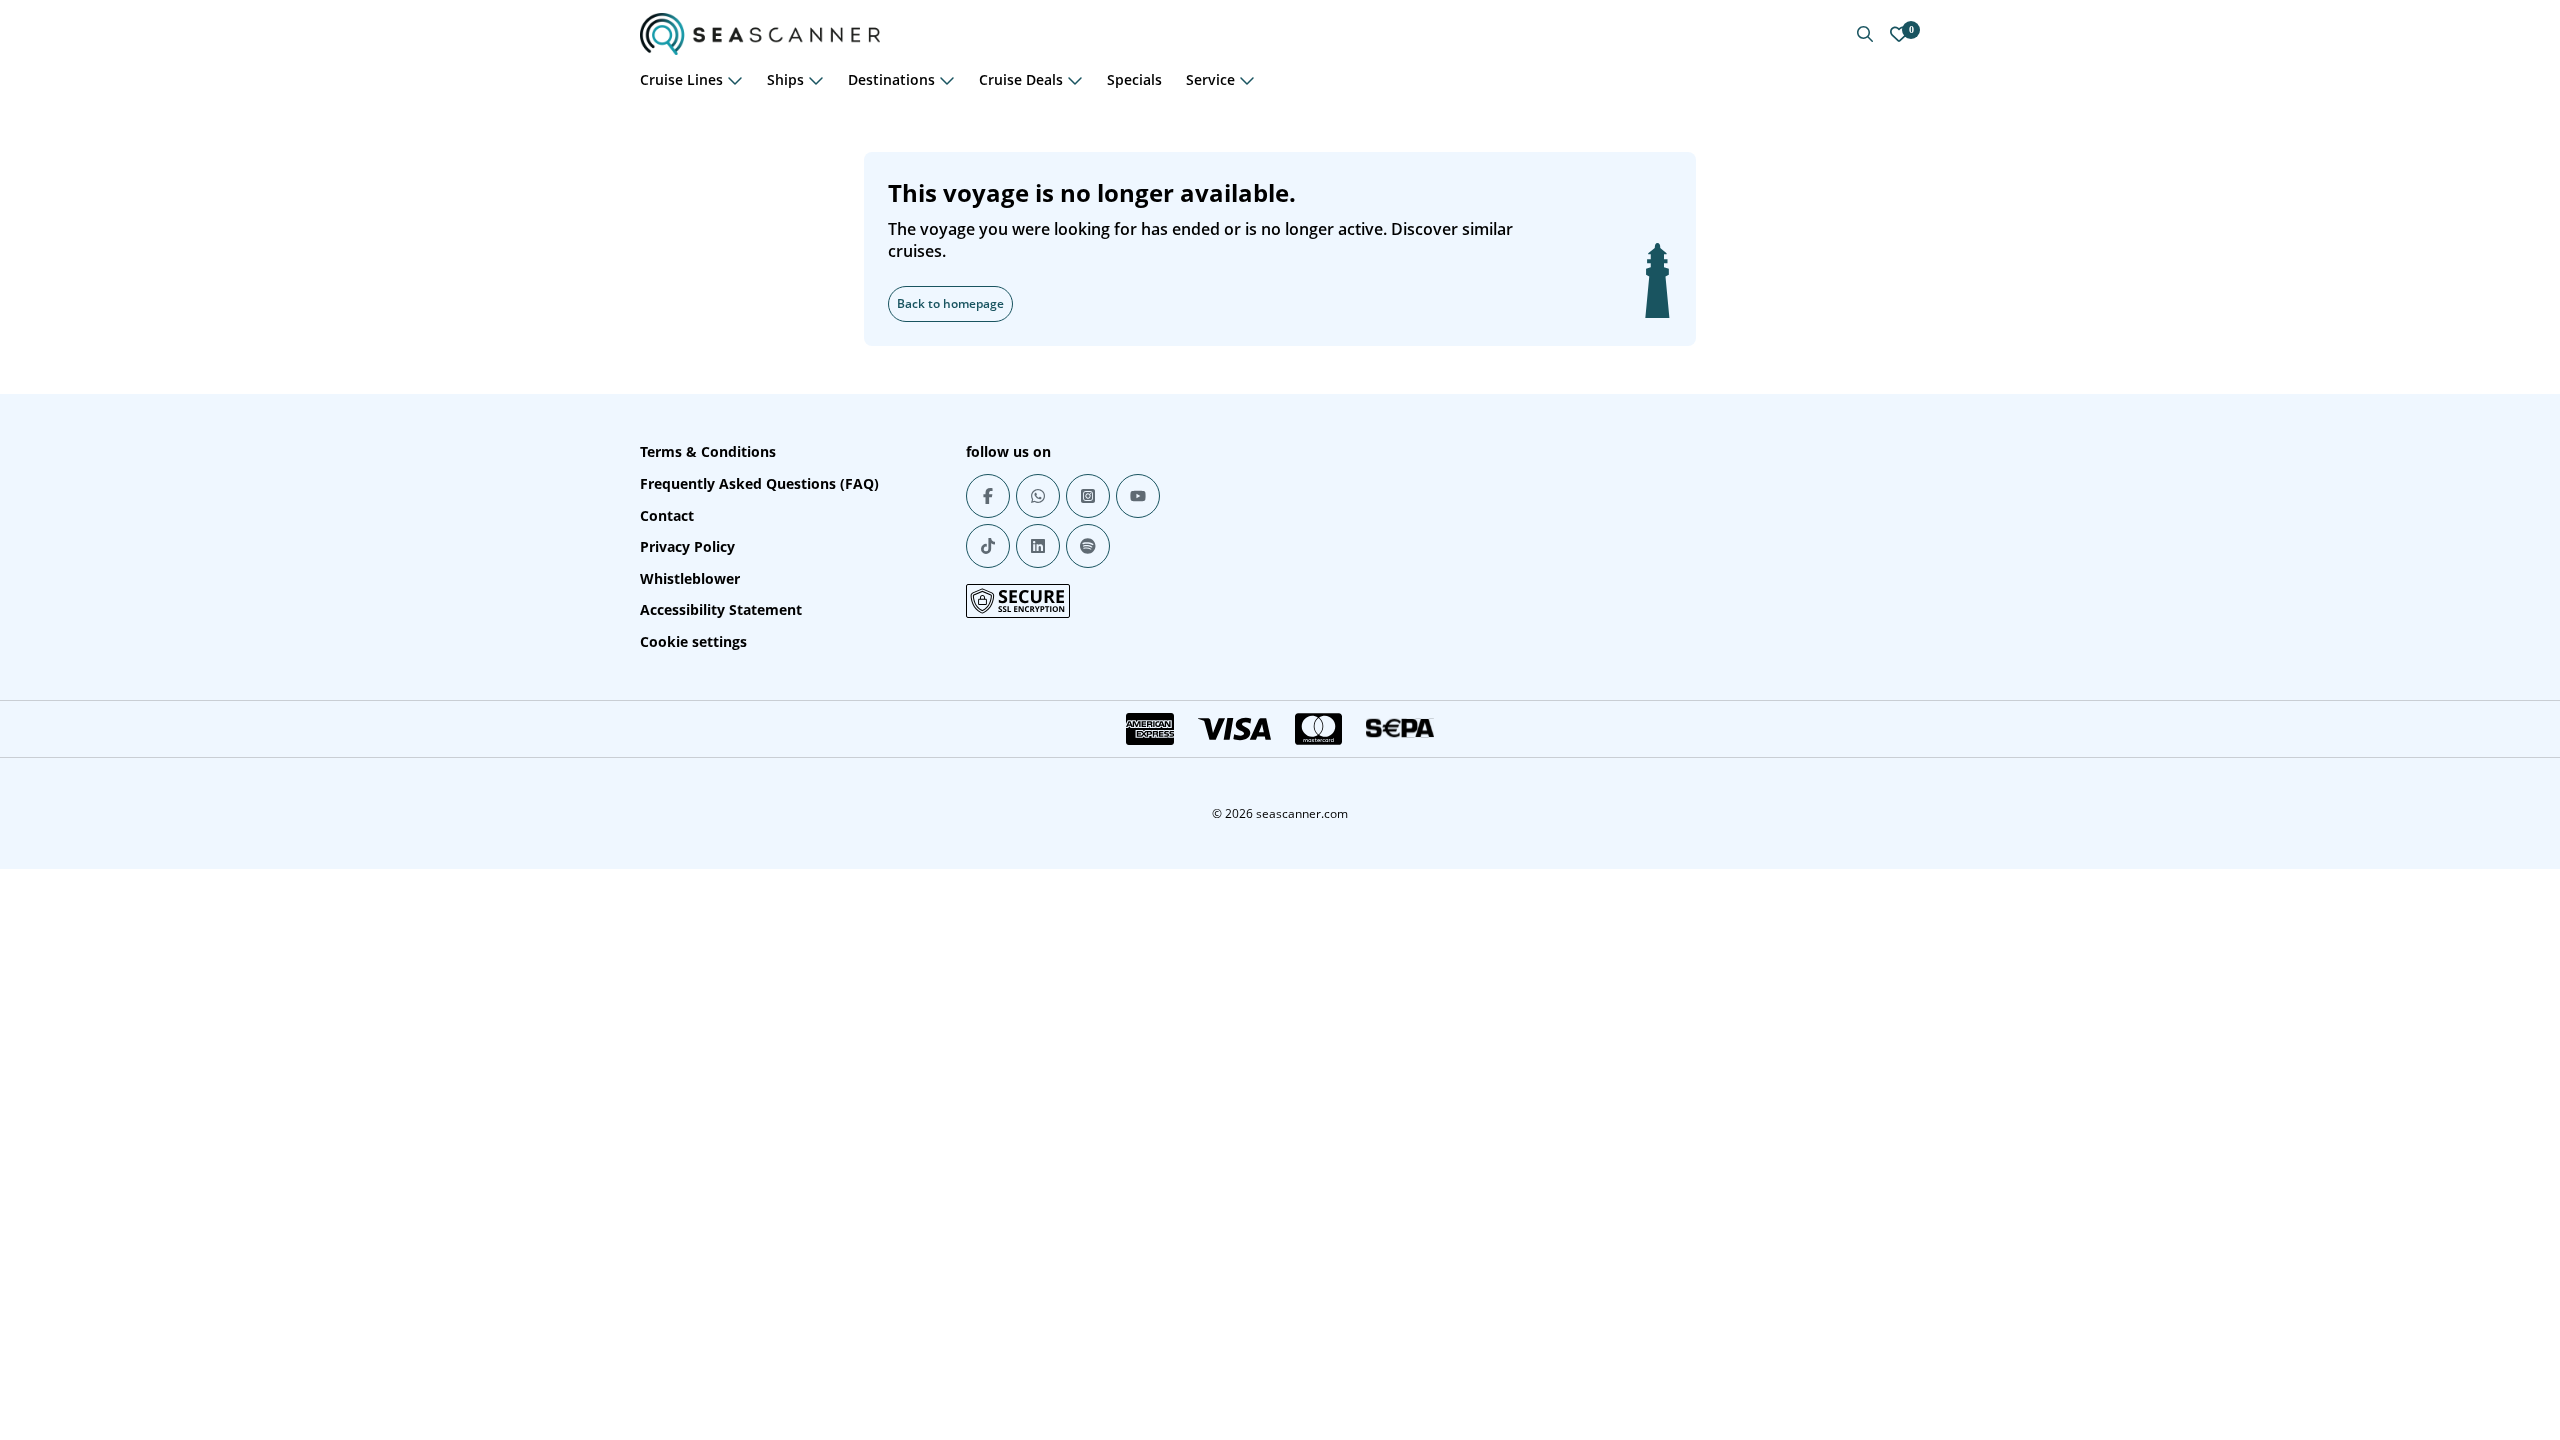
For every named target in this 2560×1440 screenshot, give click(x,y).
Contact (667, 515)
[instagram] (1088, 496)
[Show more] (735, 80)
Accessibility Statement (721, 609)
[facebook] (988, 496)
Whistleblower (690, 578)
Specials (1134, 79)
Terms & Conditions (708, 451)
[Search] (1865, 34)
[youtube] (1138, 496)
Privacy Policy (687, 546)
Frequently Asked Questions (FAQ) (759, 483)
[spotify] (1088, 546)
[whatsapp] (1038, 496)
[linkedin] (1038, 546)
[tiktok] (988, 546)
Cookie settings (693, 641)
